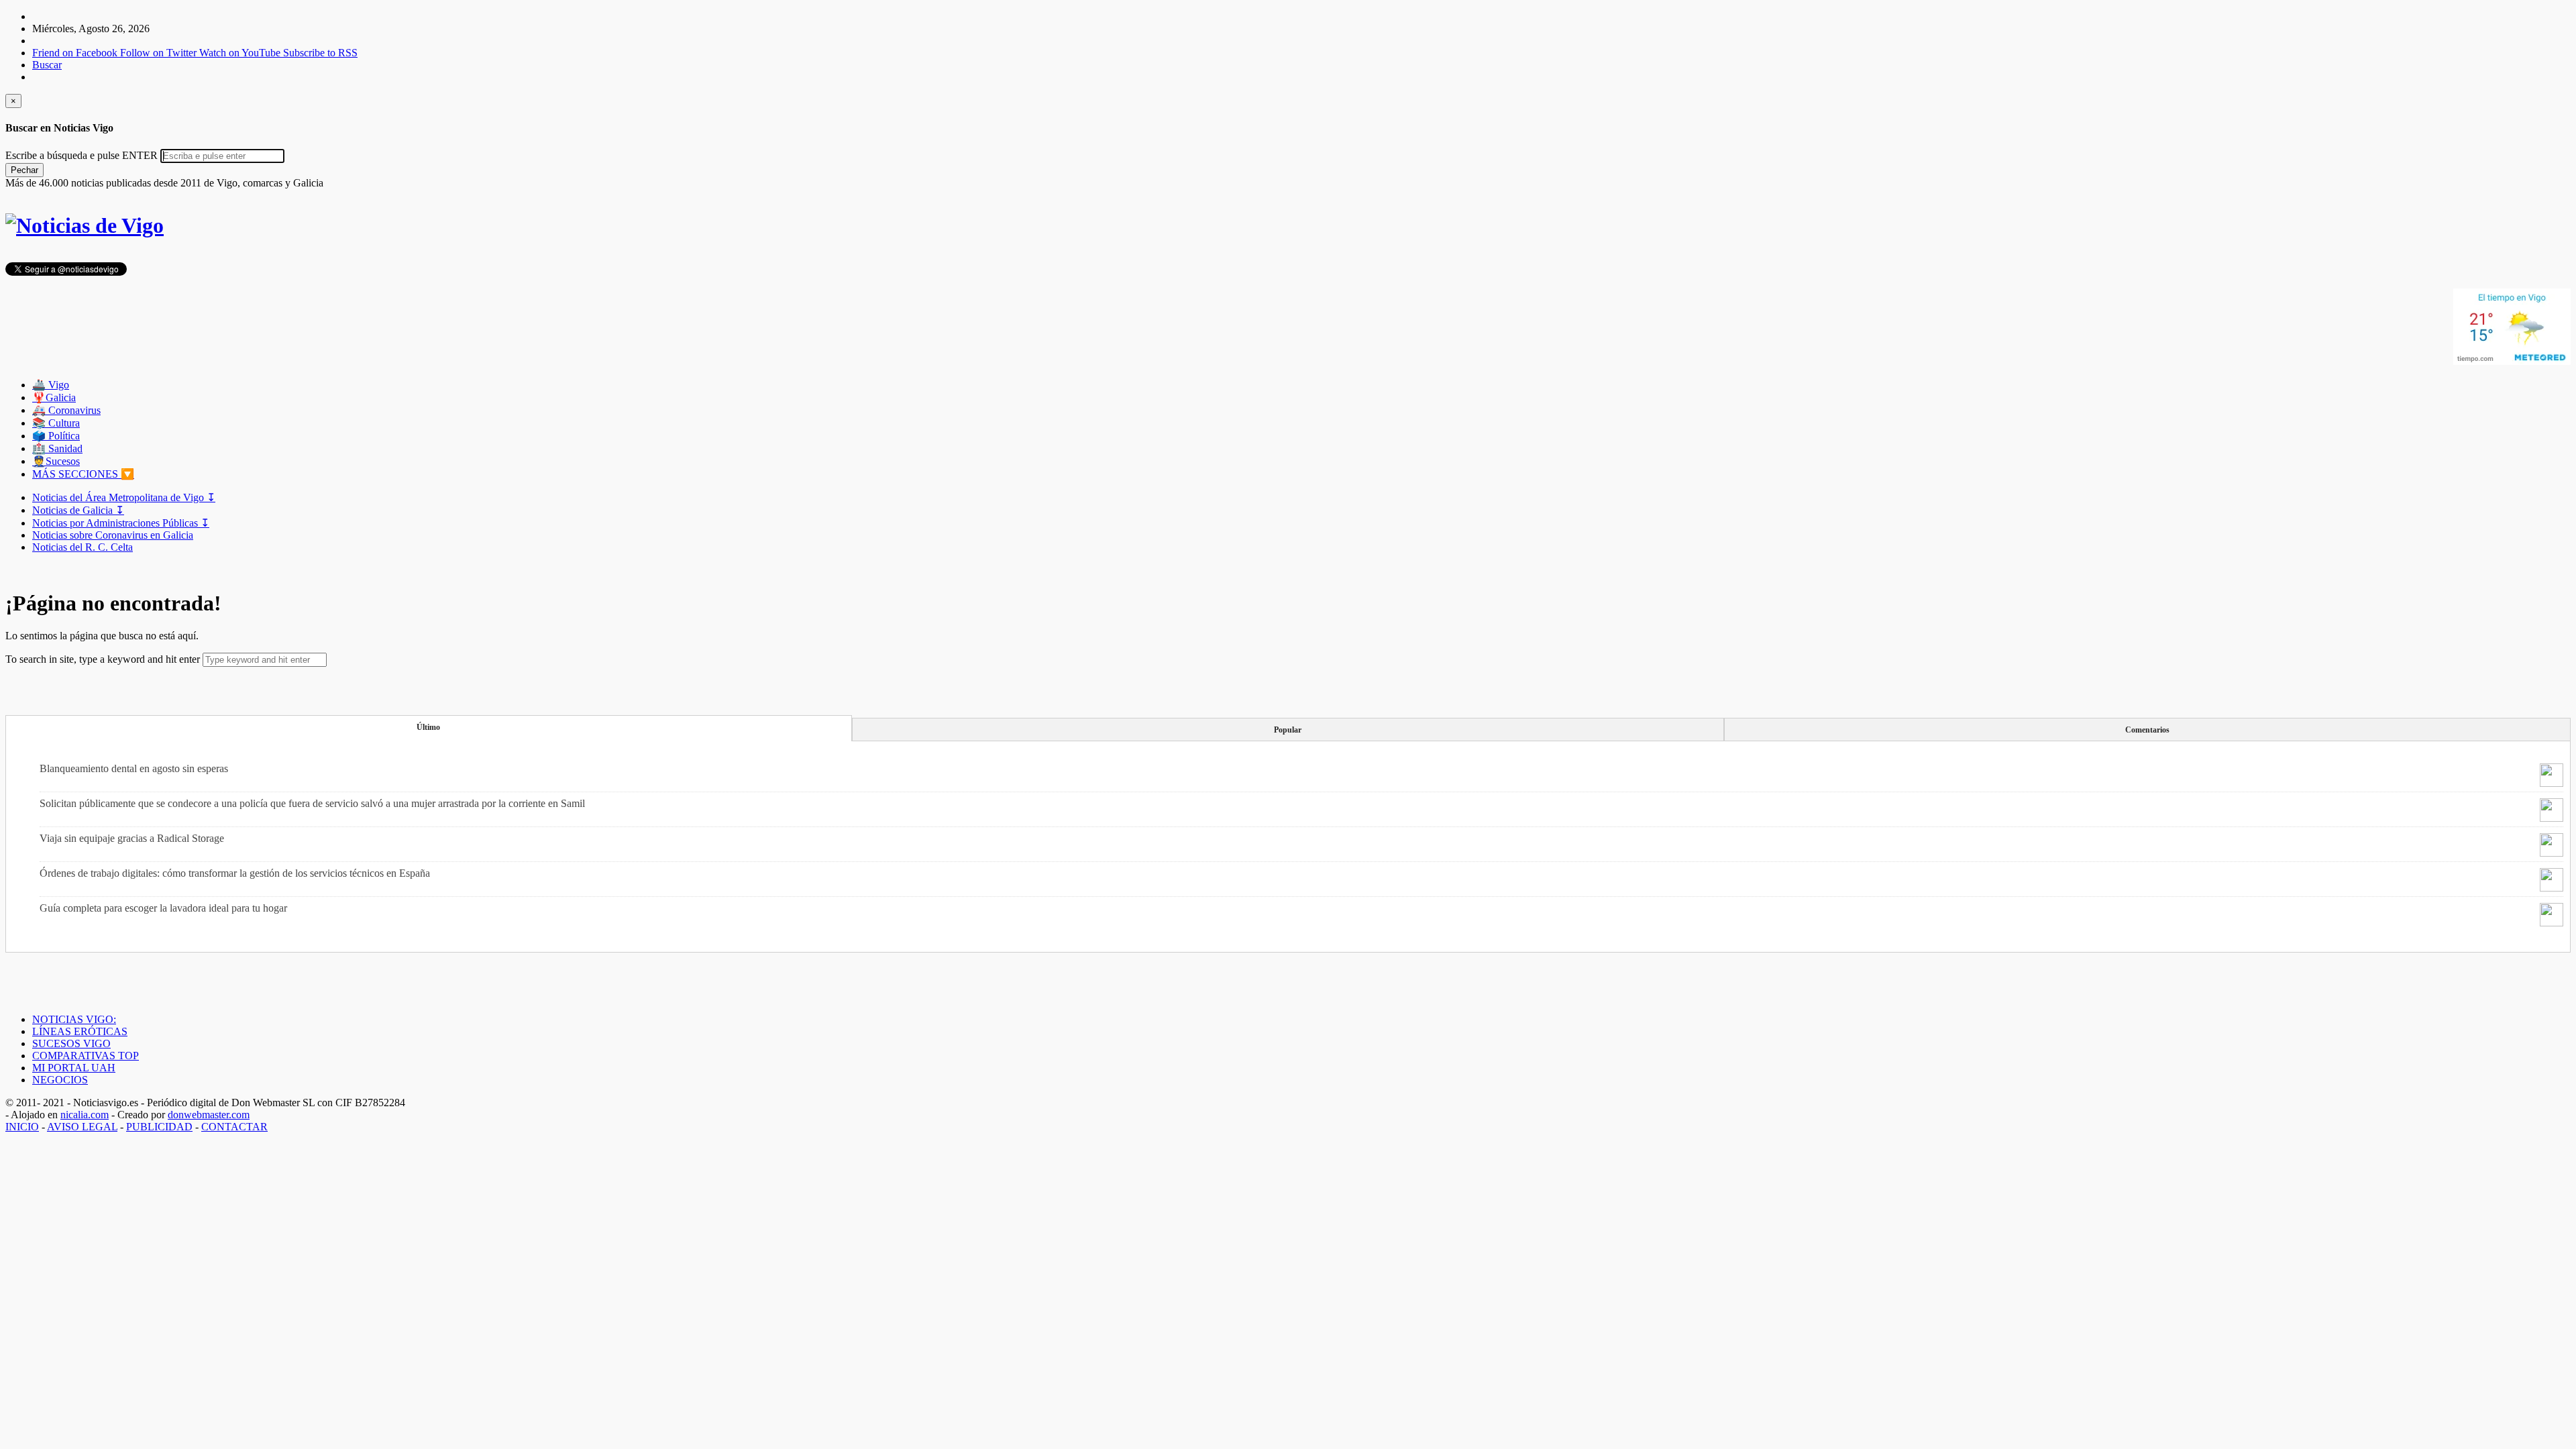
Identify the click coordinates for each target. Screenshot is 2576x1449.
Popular (1288, 730)
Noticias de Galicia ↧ (78, 510)
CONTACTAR (234, 1127)
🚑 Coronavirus (66, 410)
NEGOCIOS (60, 1080)
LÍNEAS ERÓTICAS (80, 1031)
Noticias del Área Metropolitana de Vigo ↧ (124, 497)
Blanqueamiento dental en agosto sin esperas (134, 768)
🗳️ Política (56, 436)
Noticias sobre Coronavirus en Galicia (113, 535)
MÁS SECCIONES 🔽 (83, 474)
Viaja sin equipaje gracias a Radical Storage (132, 838)
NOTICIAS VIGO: (74, 1019)
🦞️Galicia (54, 397)
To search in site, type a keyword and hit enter (103, 659)
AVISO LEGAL (82, 1127)
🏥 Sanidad (57, 448)
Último (428, 727)
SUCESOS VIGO (71, 1043)
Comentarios (2147, 730)
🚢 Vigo (51, 385)
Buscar (47, 65)
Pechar (24, 170)
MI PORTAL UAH (74, 1068)
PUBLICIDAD (159, 1127)
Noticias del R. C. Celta (83, 547)
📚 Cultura (56, 423)
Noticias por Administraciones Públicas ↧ (121, 523)
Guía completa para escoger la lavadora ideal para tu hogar (163, 908)
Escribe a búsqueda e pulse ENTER (82, 155)
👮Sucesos (56, 461)
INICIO (22, 1127)
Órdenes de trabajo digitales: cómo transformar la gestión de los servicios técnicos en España (235, 873)
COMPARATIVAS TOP (86, 1056)
